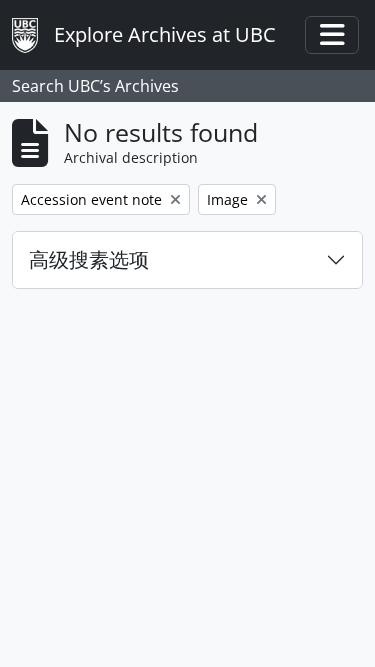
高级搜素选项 (89, 259)
